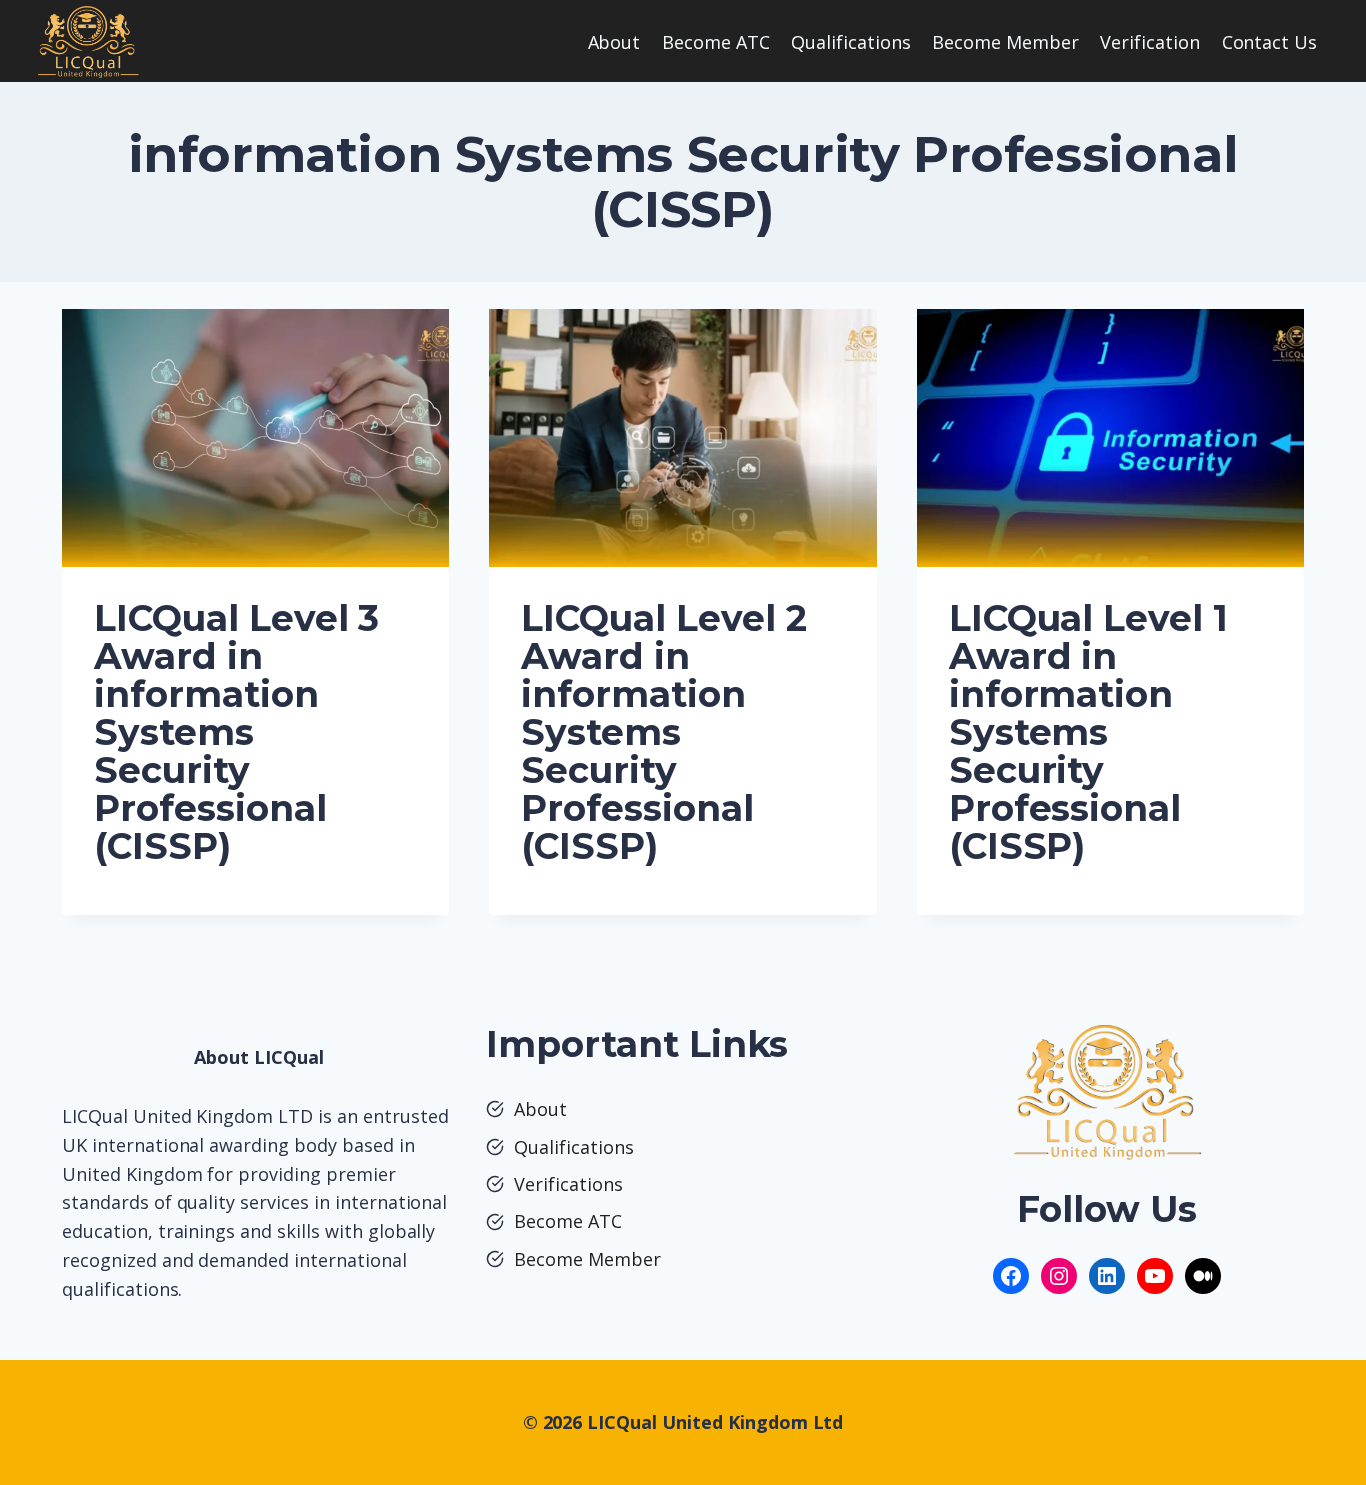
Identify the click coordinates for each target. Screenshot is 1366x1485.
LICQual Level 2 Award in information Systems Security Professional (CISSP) (663, 732)
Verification (1150, 42)
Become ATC (716, 42)
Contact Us (1270, 42)
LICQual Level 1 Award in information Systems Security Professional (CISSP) (1088, 732)
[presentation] (255, 438)
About (614, 42)
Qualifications (851, 42)
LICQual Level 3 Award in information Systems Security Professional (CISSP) (236, 732)
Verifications (568, 1184)
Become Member (1005, 42)
